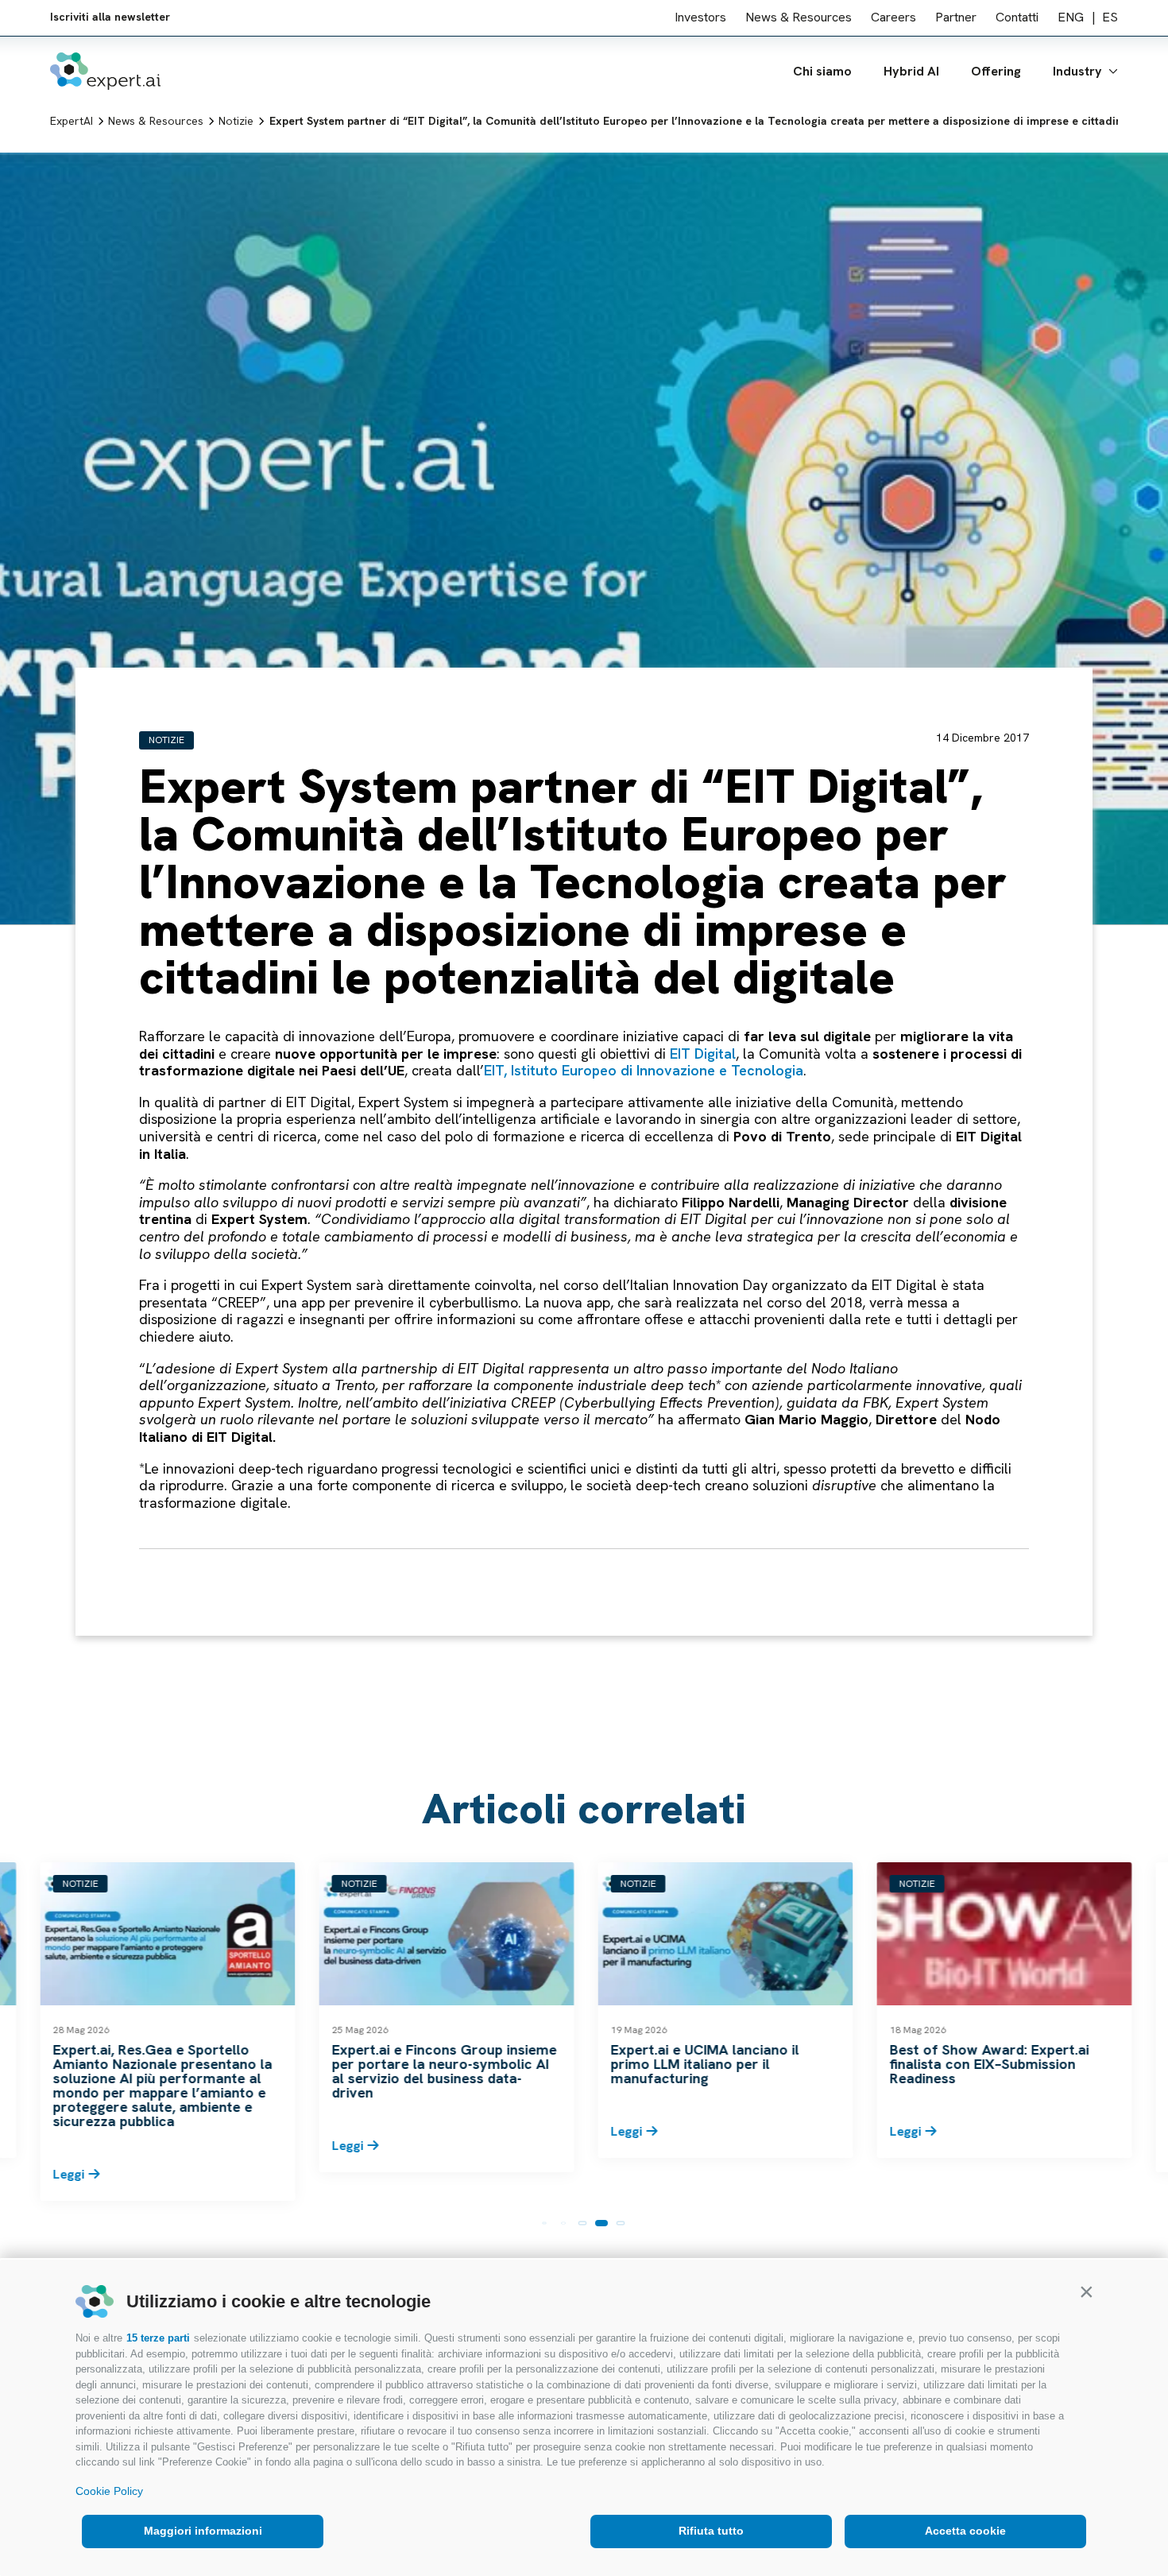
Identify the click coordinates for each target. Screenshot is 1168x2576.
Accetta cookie (965, 2531)
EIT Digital (703, 1054)
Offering (996, 73)
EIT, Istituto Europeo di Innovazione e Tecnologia (644, 1070)
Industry (1077, 73)
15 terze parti (158, 2338)
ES (1110, 19)
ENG (1071, 19)
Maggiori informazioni (203, 2531)
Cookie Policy (109, 2491)
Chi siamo (822, 73)
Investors (700, 19)
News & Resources (799, 19)
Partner (956, 19)
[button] (1086, 2291)
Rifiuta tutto (711, 2531)
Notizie (166, 740)
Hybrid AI (911, 73)
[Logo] (105, 73)
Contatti (1017, 19)
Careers (893, 19)
